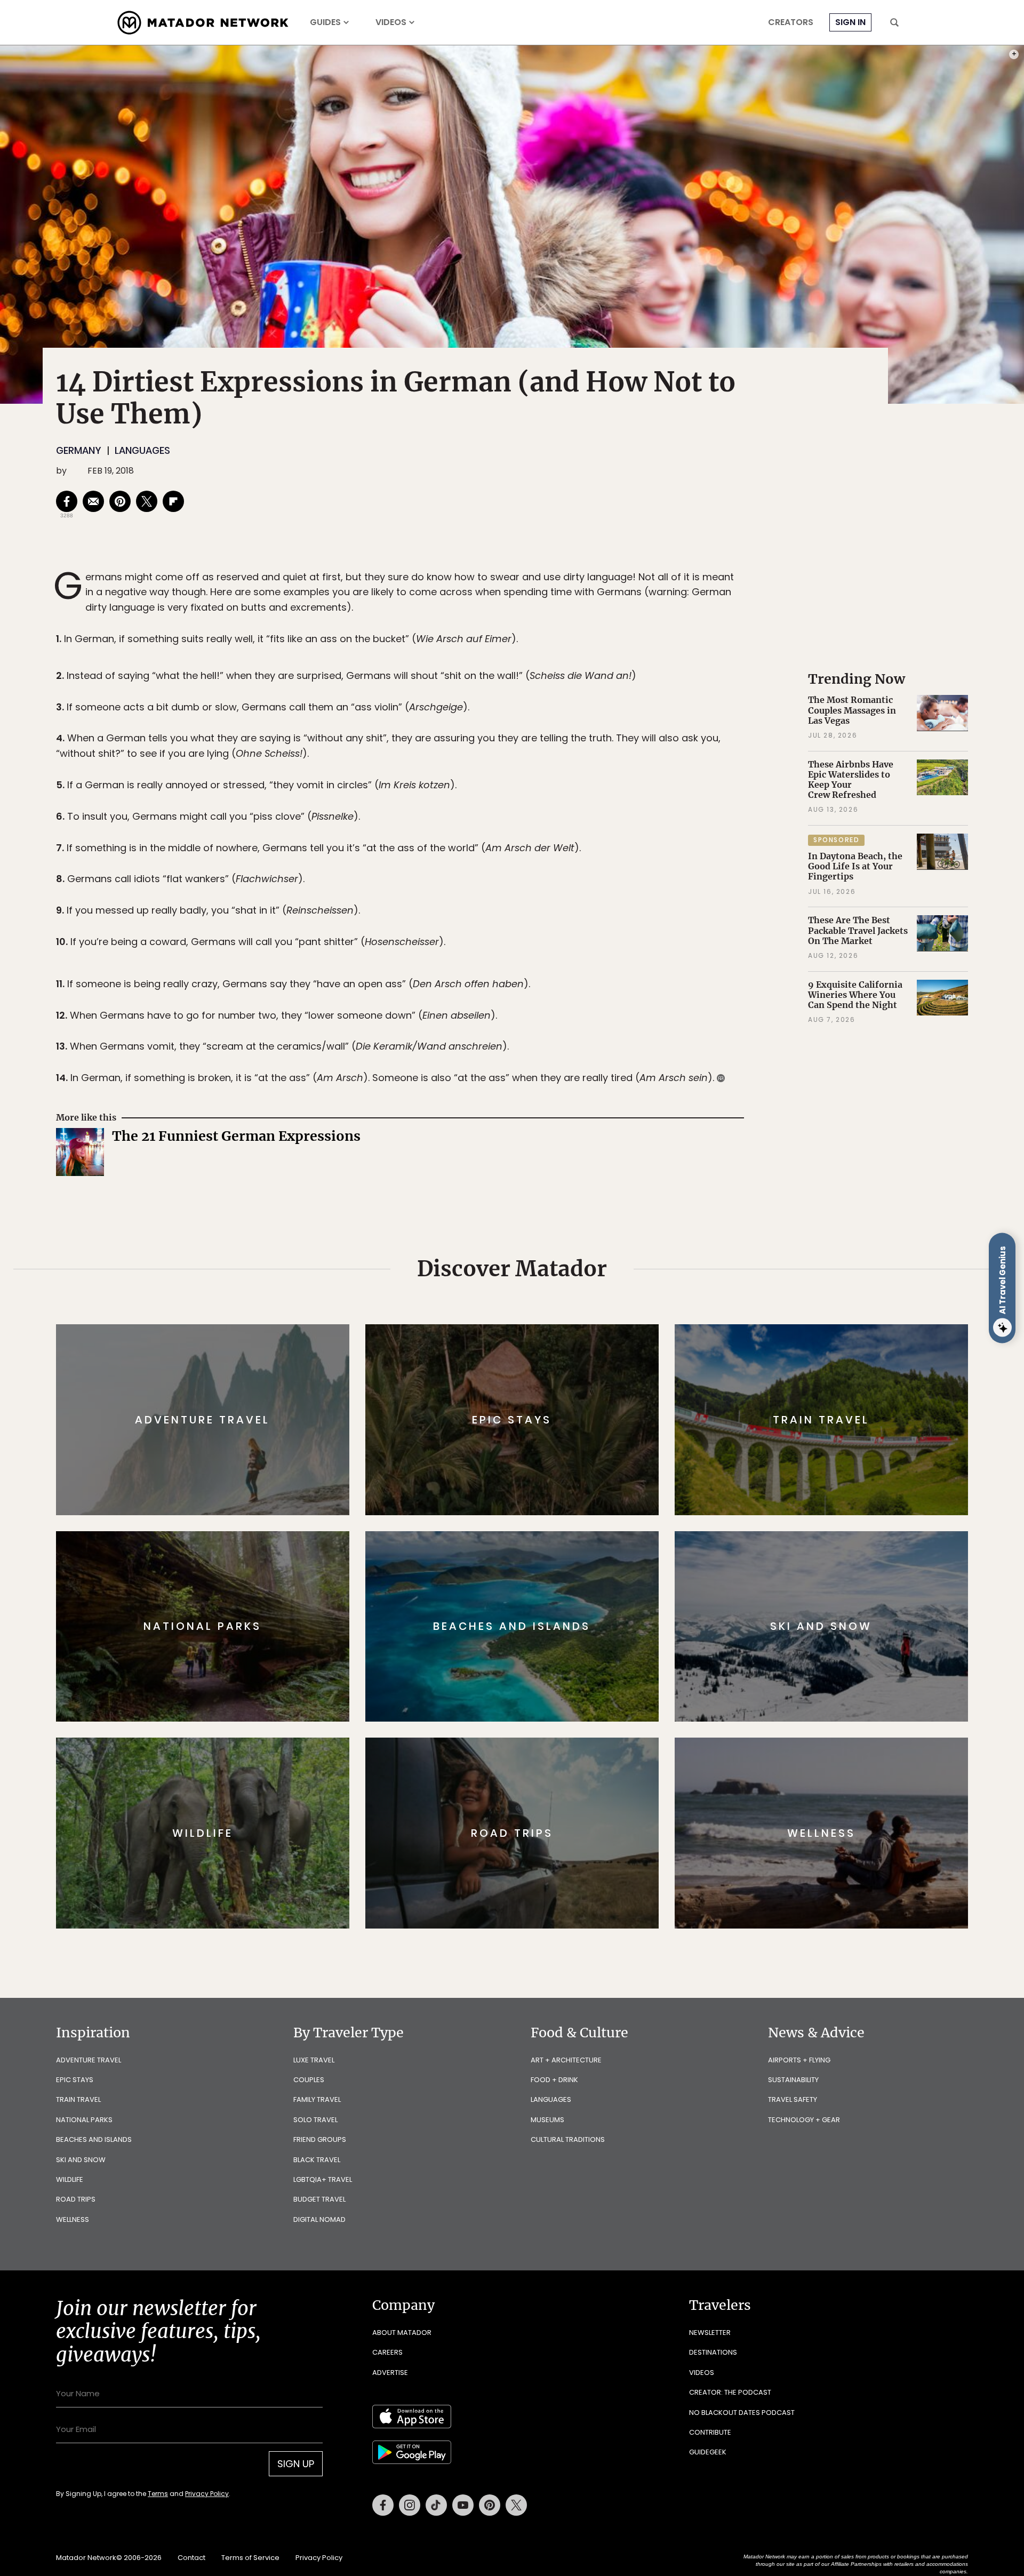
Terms (527, 1360)
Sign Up (618, 1333)
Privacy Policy (576, 1360)
